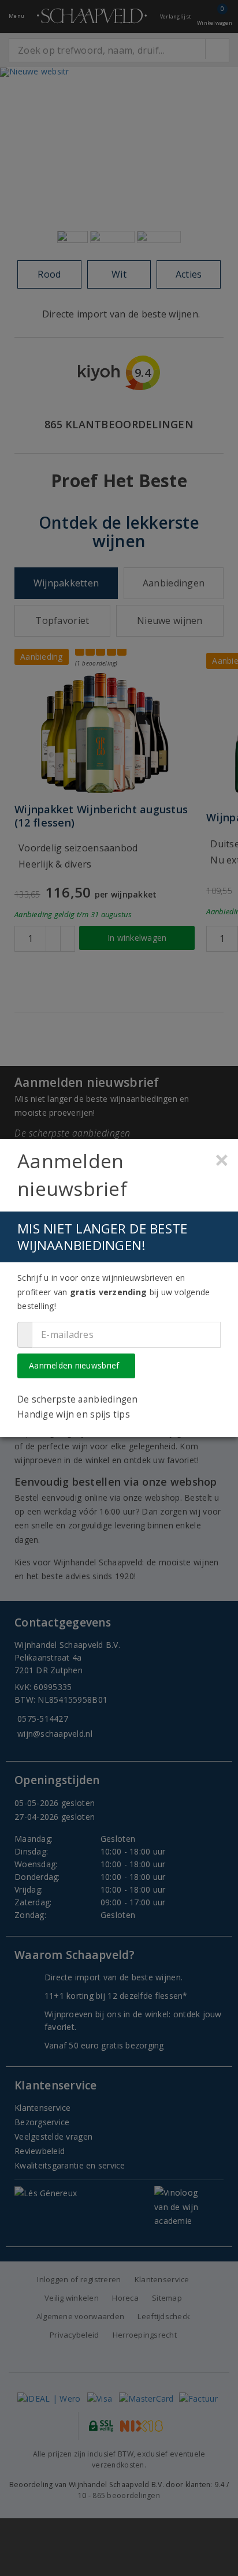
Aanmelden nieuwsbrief (74, 1365)
